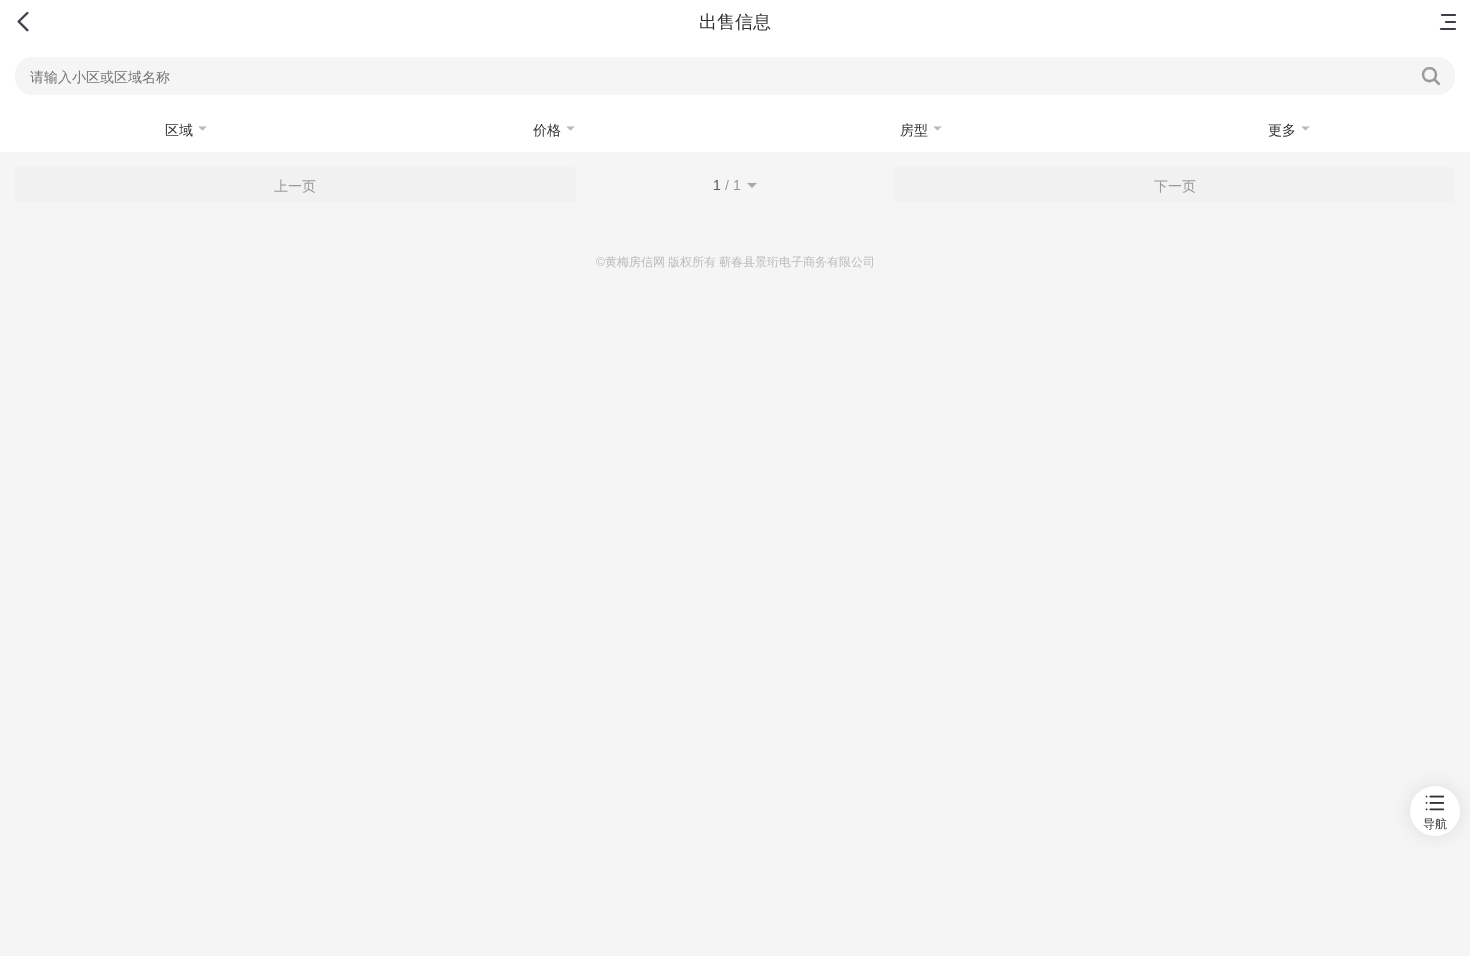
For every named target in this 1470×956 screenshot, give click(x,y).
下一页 (1175, 186)
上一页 (295, 186)
